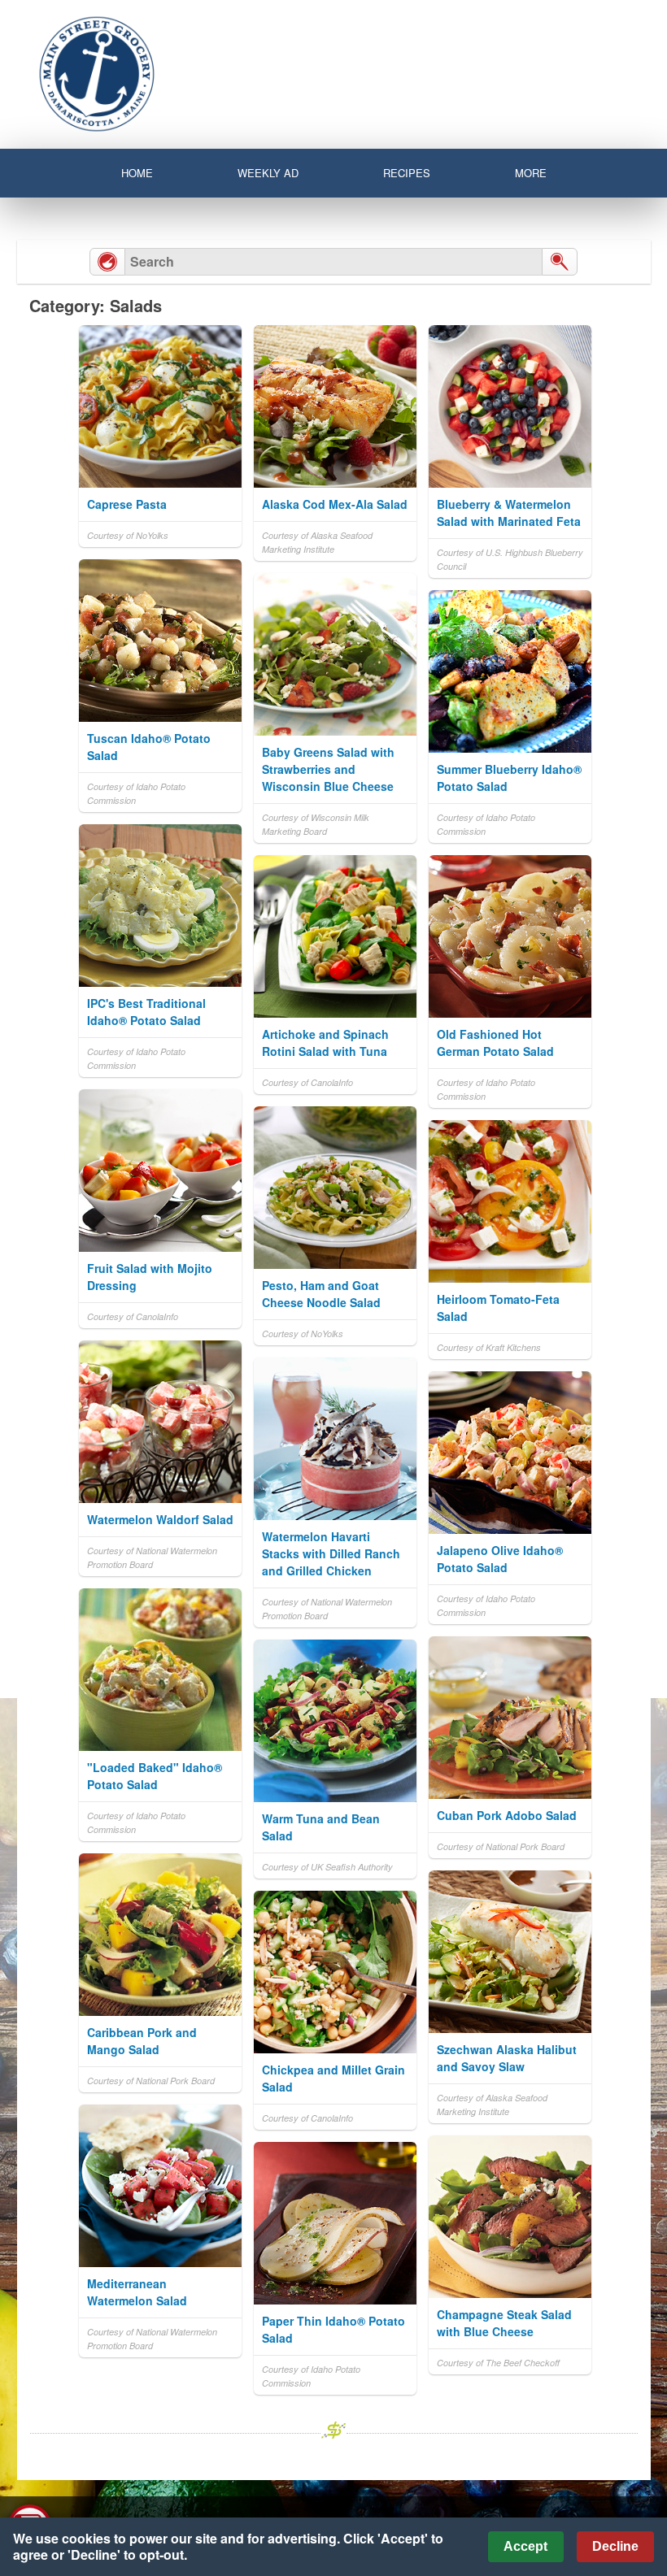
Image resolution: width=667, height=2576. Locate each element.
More (531, 173)
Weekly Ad (268, 173)
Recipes (407, 173)
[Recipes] (107, 262)
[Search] (560, 262)
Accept (525, 2546)
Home (137, 173)
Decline (615, 2546)
